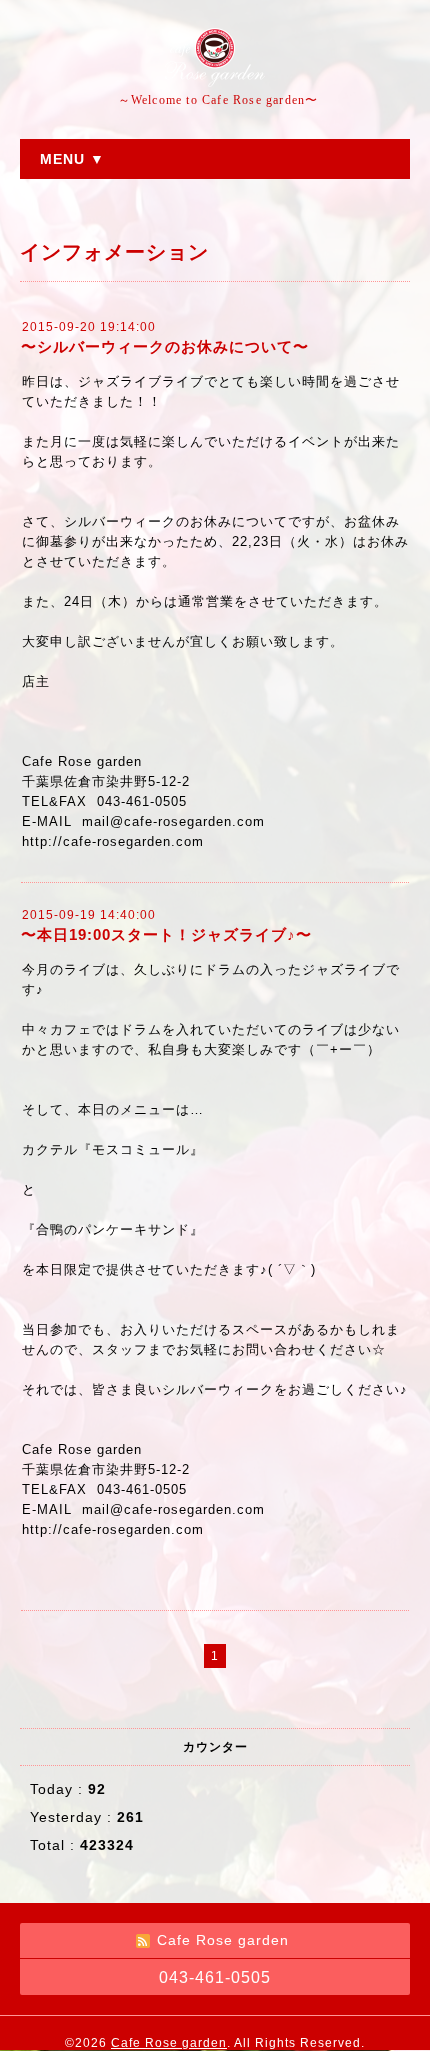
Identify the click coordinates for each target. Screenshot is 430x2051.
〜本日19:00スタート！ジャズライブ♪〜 (166, 934)
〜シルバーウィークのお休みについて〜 (165, 346)
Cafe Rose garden (169, 2043)
